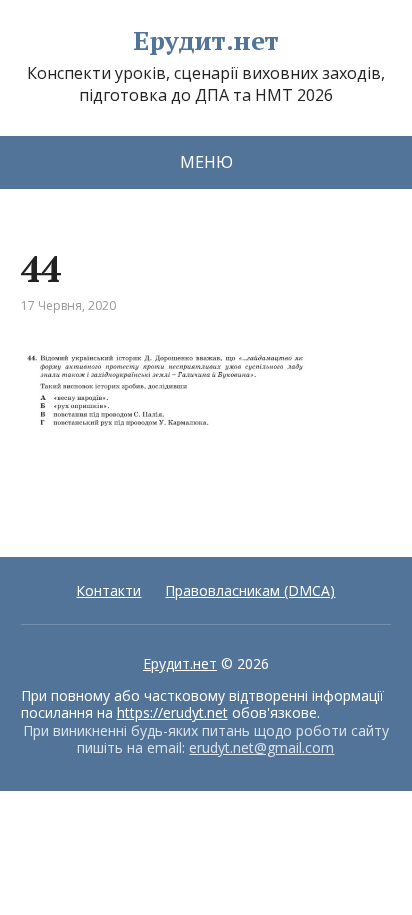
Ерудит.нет (206, 41)
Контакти (108, 590)
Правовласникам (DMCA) (250, 590)
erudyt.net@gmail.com (261, 747)
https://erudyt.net (172, 712)
